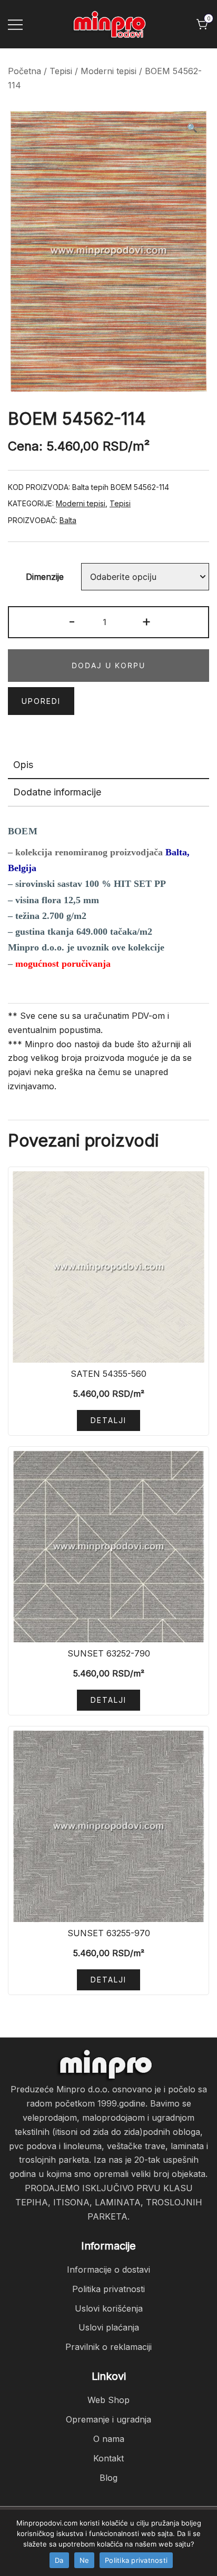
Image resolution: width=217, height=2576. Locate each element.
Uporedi (41, 701)
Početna (24, 71)
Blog (108, 2478)
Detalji (108, 1420)
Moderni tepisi (108, 71)
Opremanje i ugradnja (108, 2419)
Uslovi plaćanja (109, 2327)
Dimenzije (45, 577)
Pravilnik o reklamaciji (108, 2347)
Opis (23, 765)
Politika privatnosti (108, 2289)
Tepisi (61, 71)
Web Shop (108, 2400)
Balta (68, 520)
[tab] (108, 765)
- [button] (72, 621)
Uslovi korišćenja (109, 2308)
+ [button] (146, 621)
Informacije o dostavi (108, 2270)
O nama (109, 2439)
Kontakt (108, 2458)
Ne (85, 2560)
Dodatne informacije (57, 792)
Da (59, 2560)
